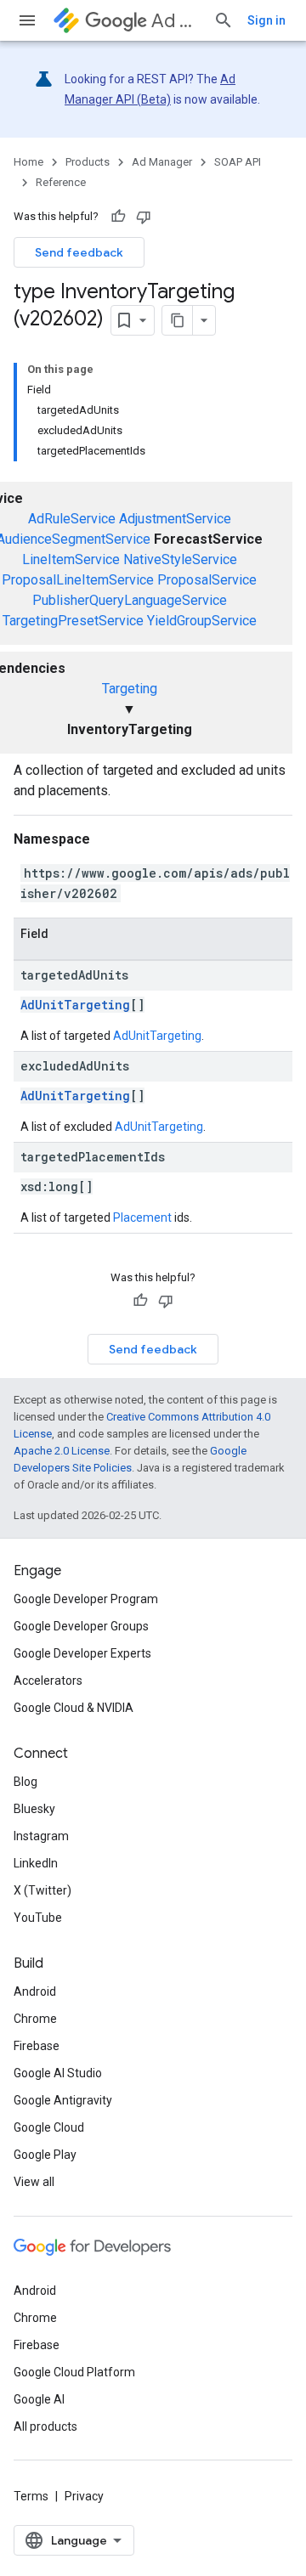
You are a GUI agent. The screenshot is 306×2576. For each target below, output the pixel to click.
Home (28, 162)
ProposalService (207, 580)
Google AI (39, 2399)
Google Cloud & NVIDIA (74, 1708)
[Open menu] (27, 20)
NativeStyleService (180, 559)
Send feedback (79, 252)
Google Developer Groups (81, 1626)
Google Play (45, 2155)
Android (35, 1991)
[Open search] (224, 20)
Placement (142, 1217)
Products (88, 162)
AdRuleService (72, 519)
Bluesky (34, 1809)
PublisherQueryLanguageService (130, 600)
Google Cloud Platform (74, 2372)
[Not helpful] (144, 217)
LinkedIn (36, 1863)
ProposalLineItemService (78, 580)
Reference (61, 182)
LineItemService (71, 559)
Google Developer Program (86, 1599)
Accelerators (48, 1681)
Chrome (35, 2019)
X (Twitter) (42, 1890)
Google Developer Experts (82, 1653)
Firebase (37, 2046)
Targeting (130, 689)
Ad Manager (176, 21)
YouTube (38, 1918)
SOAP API (238, 162)
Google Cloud (49, 2127)
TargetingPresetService (73, 621)
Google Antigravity (63, 2100)
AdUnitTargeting (75, 1005)
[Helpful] (118, 217)
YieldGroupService (202, 621)
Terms (31, 2496)
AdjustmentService (175, 519)
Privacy (84, 2496)
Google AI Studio (58, 2073)
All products (45, 2426)
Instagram (41, 1836)
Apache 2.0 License (62, 1451)
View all (34, 2182)
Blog (25, 1782)
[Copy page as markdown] (178, 320)
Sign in (266, 20)
